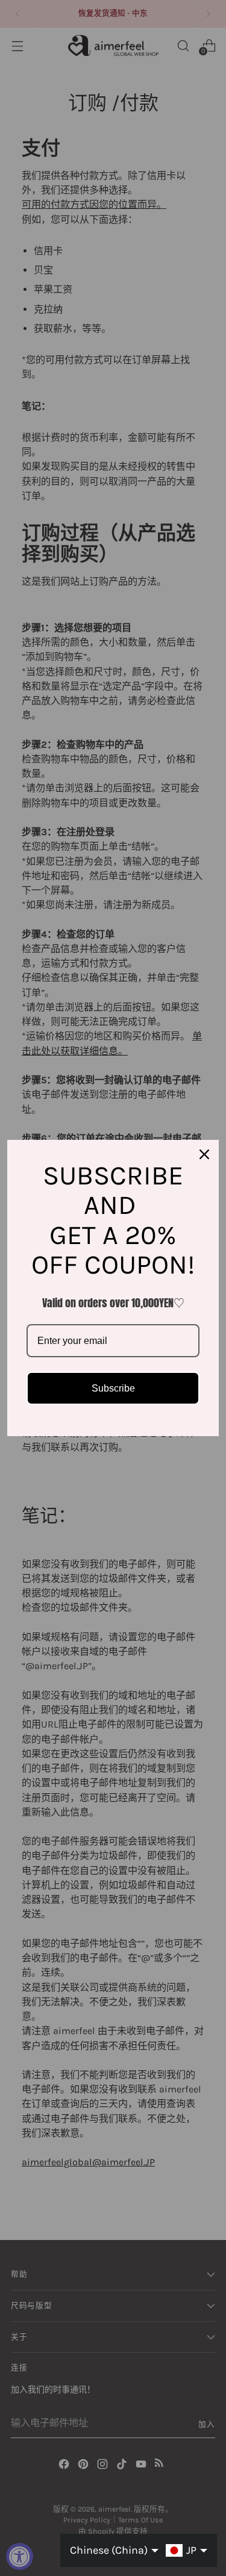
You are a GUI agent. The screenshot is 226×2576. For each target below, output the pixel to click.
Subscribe (113, 1388)
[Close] (204, 1154)
